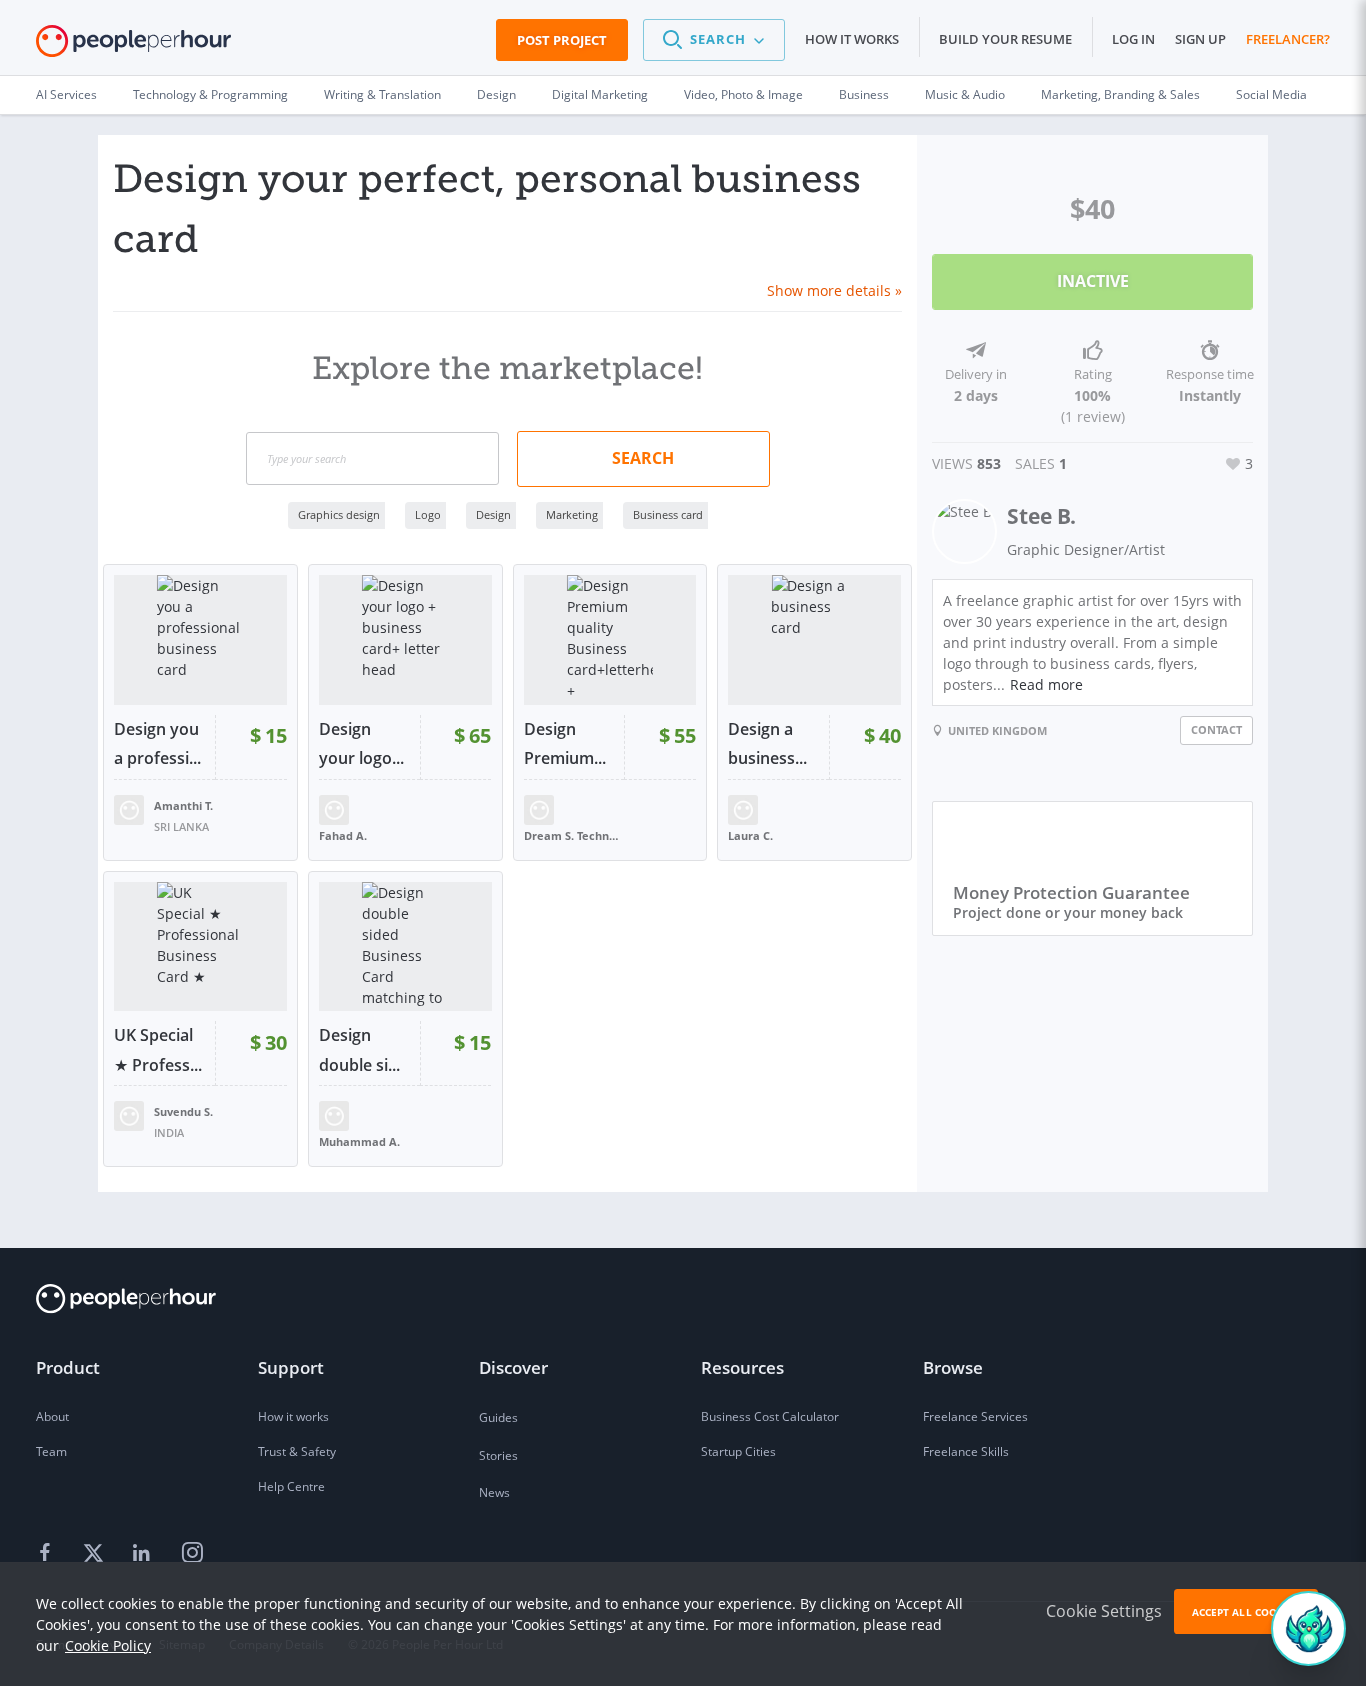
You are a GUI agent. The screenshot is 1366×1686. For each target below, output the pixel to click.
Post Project (562, 40)
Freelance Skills (966, 1451)
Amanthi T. (183, 805)
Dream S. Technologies (574, 835)
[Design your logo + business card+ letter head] (405, 640)
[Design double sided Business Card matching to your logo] (405, 947)
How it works (852, 39)
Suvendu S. (183, 1111)
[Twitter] (96, 1553)
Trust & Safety (297, 1451)
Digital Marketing (600, 94)
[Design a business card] (814, 640)
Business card (668, 514)
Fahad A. (343, 835)
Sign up (1200, 39)
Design (496, 94)
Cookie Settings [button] (1104, 1611)
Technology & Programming (210, 94)
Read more (1046, 684)
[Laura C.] (743, 807)
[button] (714, 40)
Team (51, 1451)
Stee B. (1041, 516)
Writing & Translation (382, 94)
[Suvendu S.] (129, 1114)
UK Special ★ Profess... (158, 1050)
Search (643, 458)
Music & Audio (965, 94)
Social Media (1271, 94)
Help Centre (291, 1486)
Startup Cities (738, 1451)
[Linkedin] (144, 1553)
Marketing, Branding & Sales (1120, 94)
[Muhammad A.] (334, 1114)
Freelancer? (1288, 39)
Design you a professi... (157, 744)
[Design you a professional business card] (200, 640)
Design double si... (359, 1050)
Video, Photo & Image (743, 94)
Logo (428, 514)
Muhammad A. (359, 1141)
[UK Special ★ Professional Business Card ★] (200, 947)
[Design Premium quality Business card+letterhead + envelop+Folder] (610, 640)
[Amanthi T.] (129, 807)
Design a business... (767, 744)
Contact (1216, 729)
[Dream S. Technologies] (539, 807)
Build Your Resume (1005, 39)
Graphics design (339, 514)
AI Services (66, 94)
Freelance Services (975, 1416)
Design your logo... (361, 744)
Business (864, 94)
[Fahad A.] (334, 807)
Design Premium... (565, 744)
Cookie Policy (108, 1645)
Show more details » (834, 290)
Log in (1133, 39)
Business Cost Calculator (770, 1416)
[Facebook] (48, 1553)
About (52, 1416)
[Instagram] (192, 1553)
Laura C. (750, 835)
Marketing (572, 514)
